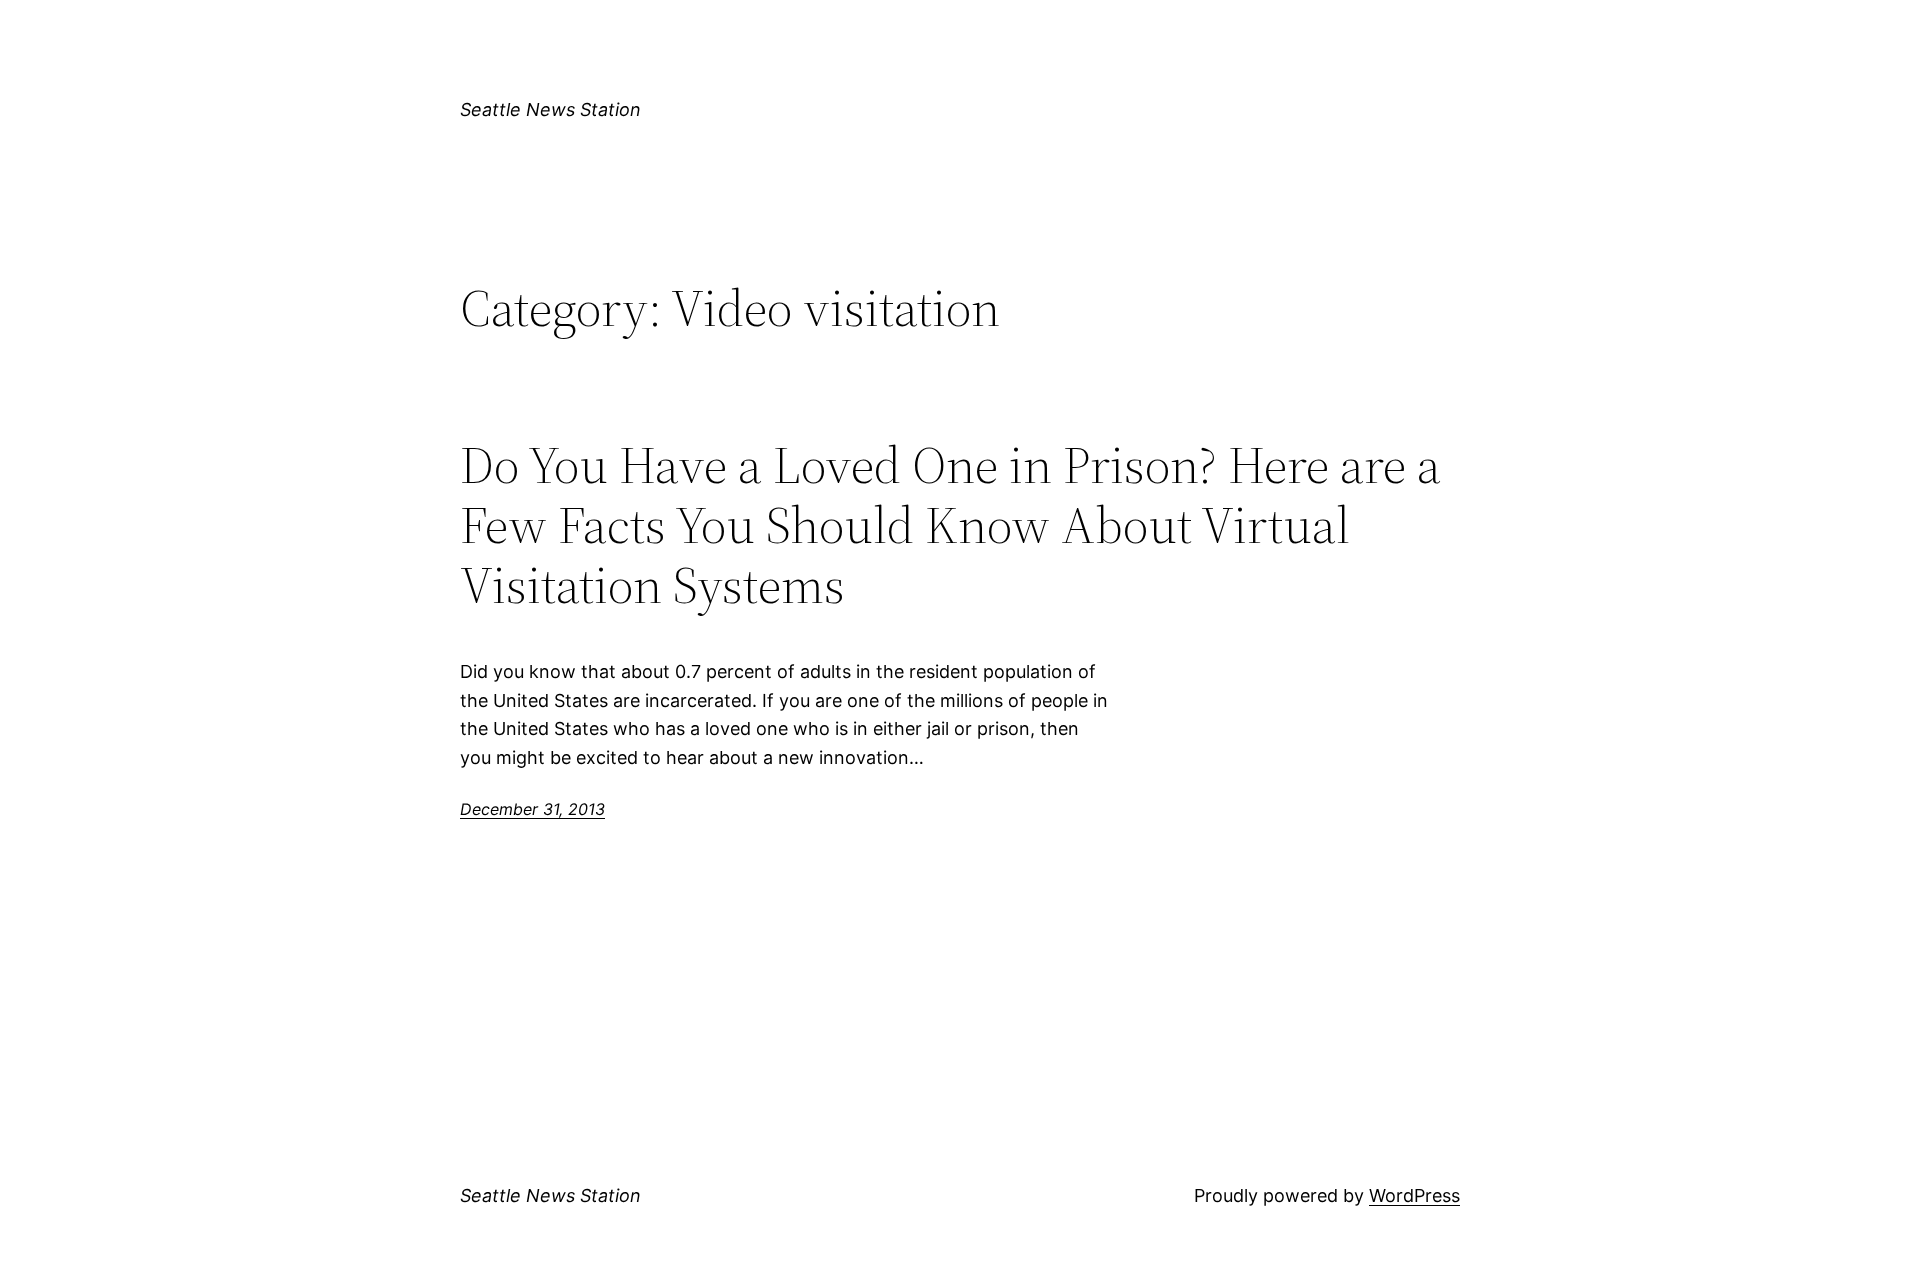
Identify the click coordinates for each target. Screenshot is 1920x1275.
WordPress (1414, 1195)
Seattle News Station (550, 109)
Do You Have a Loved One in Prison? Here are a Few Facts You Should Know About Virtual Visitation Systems (950, 524)
